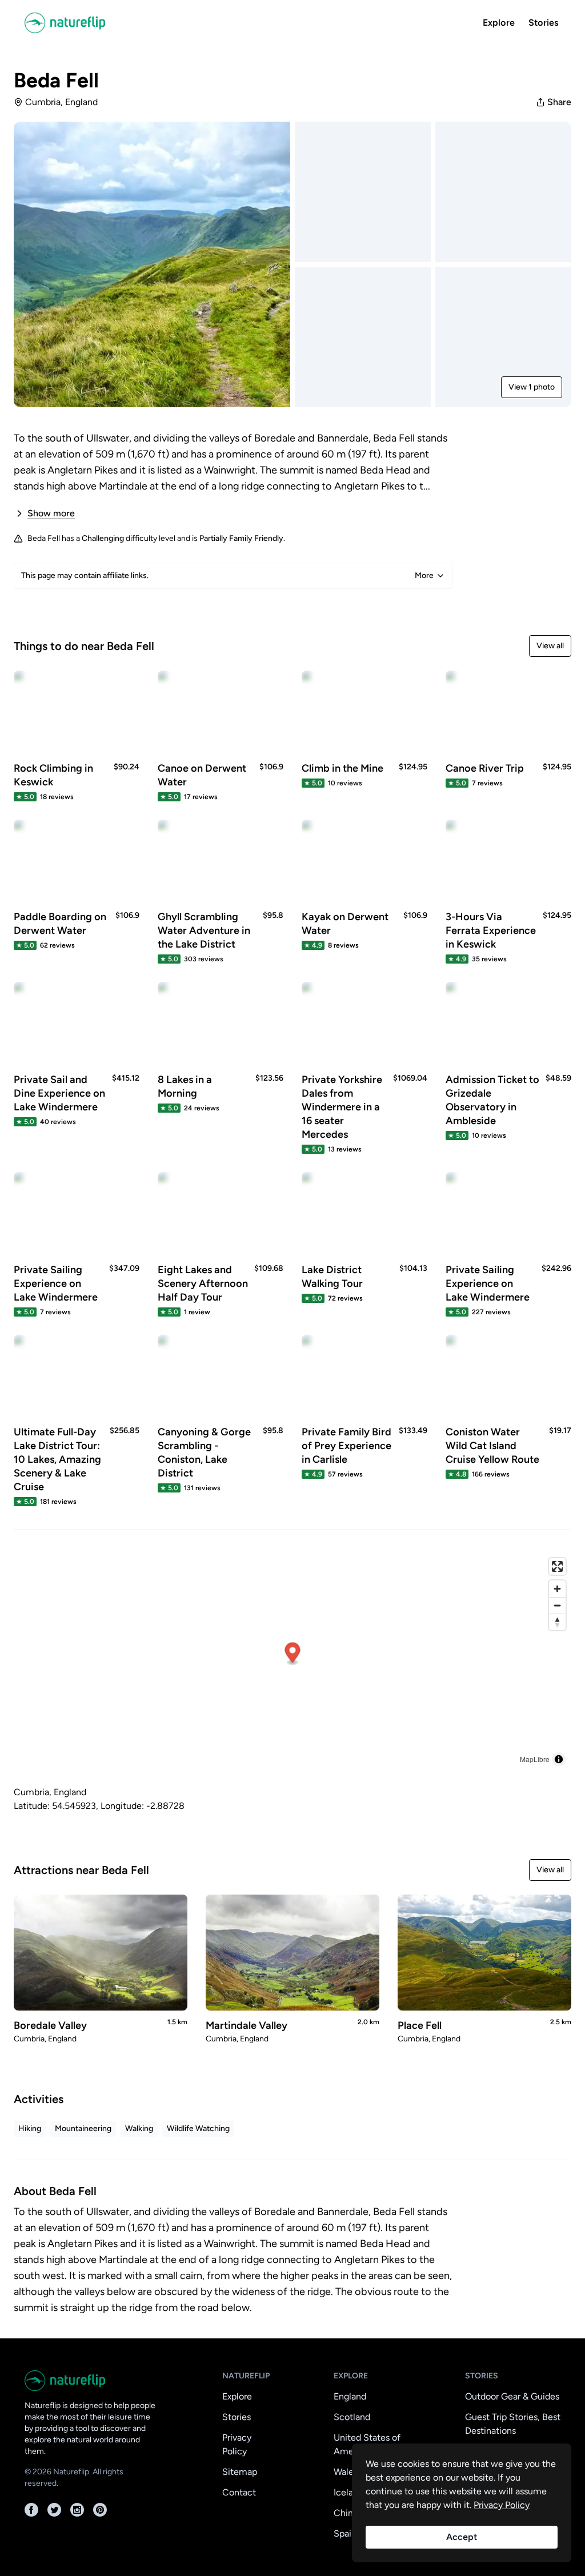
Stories (543, 23)
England (350, 2396)
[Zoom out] (557, 1605)
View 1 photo (532, 387)
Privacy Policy (237, 2444)
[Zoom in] (557, 1589)
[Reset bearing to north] (557, 1622)
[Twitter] (54, 2510)
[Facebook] (31, 2510)
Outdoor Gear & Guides (512, 2396)
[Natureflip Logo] (69, 23)
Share (559, 102)
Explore (499, 23)
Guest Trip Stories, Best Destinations (513, 2424)
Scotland (352, 2417)
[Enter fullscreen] (557, 1566)
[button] (293, 1654)
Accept (462, 2537)
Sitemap (240, 2472)
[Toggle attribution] (559, 1759)
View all (550, 646)
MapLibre (535, 1759)
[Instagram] (77, 2510)
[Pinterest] (100, 2510)
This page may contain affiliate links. (227, 575)
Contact (239, 2492)
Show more (51, 513)
